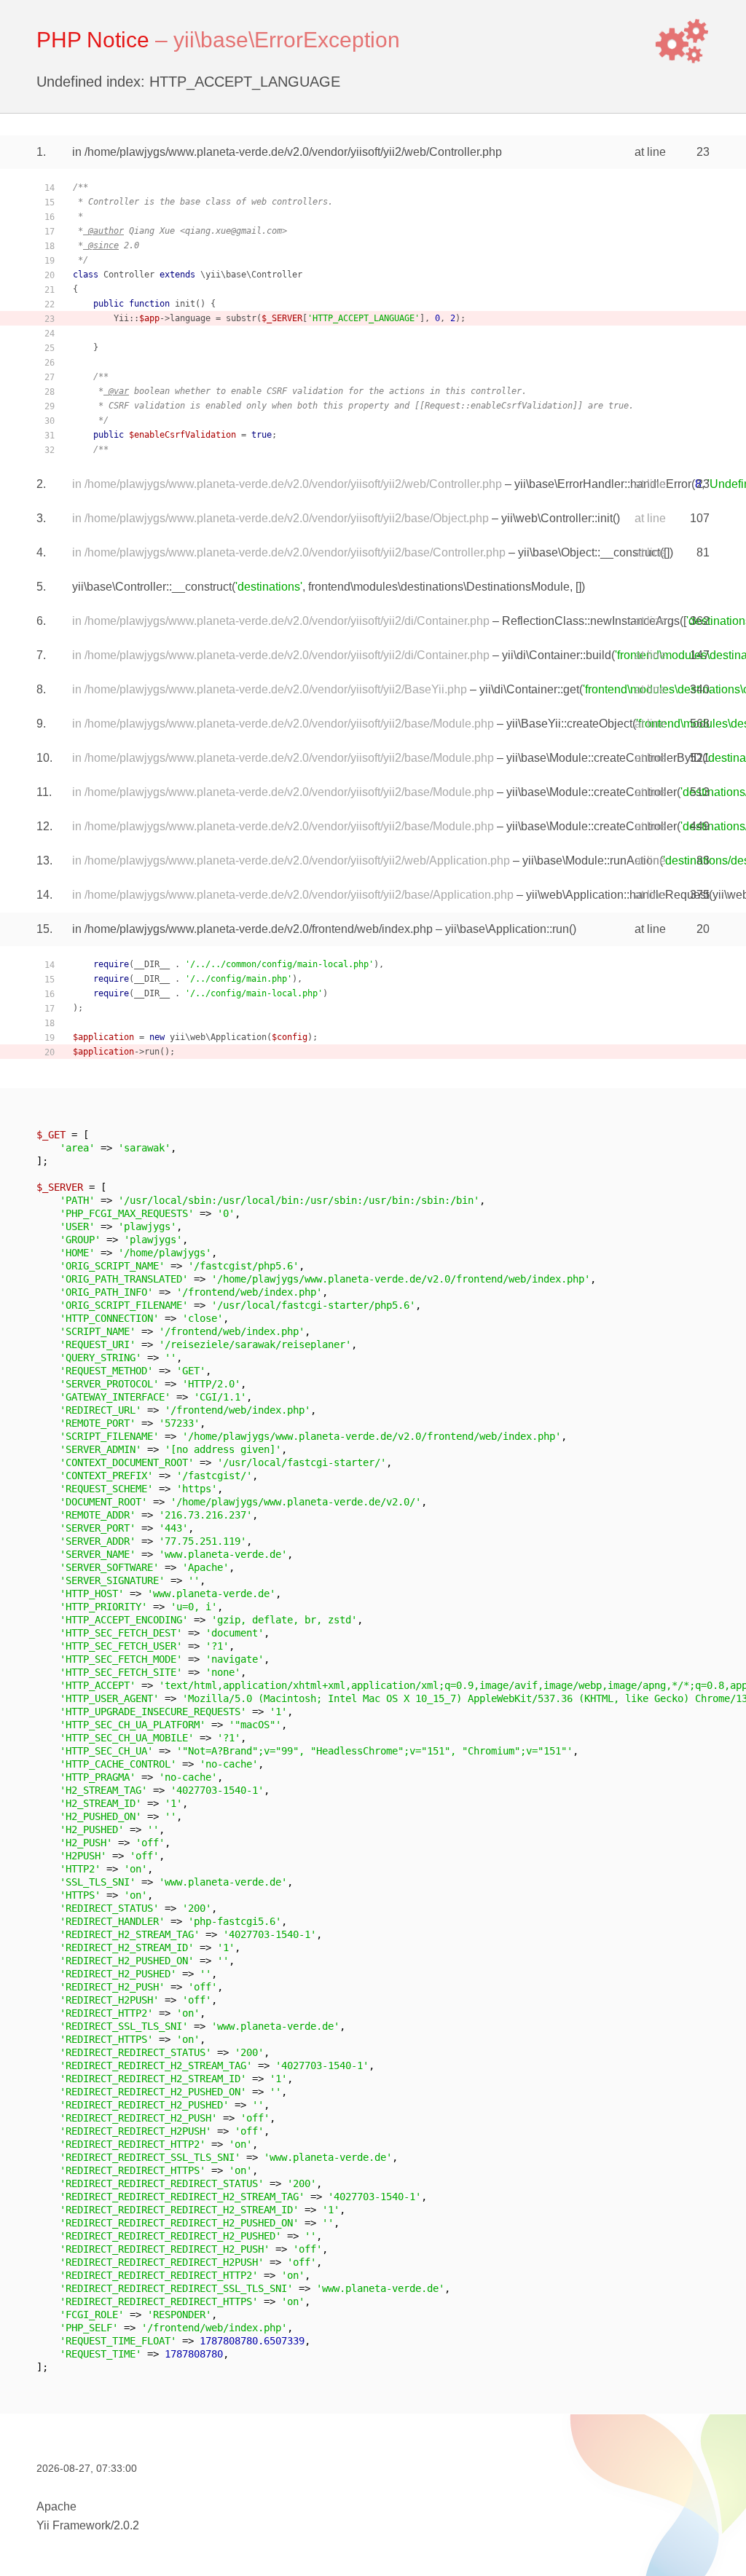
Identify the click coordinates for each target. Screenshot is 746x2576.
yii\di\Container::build (557, 655)
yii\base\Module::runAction (591, 860)
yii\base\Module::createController (592, 792)
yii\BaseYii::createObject (569, 724)
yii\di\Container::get (529, 689)
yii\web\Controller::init (557, 518)
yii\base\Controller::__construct (152, 587)
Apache (56, 2506)
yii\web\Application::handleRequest (617, 895)
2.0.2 (126, 2525)
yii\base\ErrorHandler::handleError (603, 484)
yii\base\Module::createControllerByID (604, 758)
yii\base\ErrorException (287, 40)
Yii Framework (74, 2525)
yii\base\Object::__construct (589, 552)
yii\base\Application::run (507, 929)
